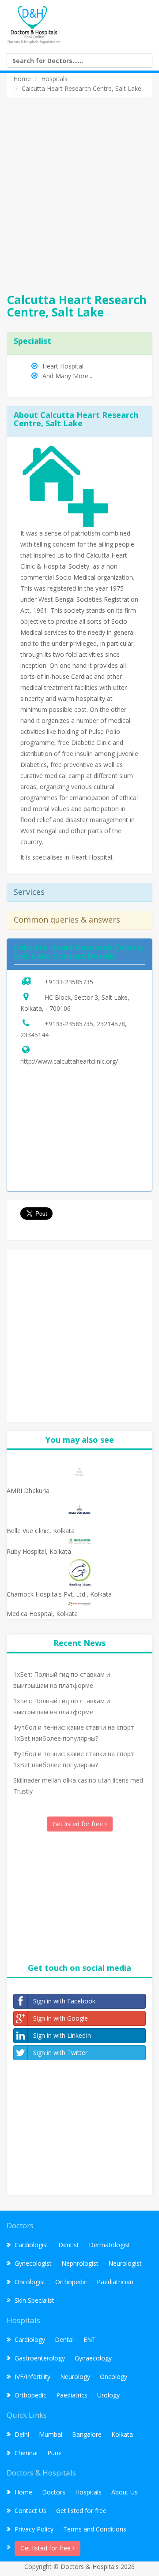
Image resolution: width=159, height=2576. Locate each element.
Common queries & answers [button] (67, 919)
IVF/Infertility (32, 2377)
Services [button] (29, 892)
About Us (125, 2492)
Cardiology (30, 2340)
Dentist (69, 2245)
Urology (108, 2395)
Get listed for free (79, 1824)
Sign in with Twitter (60, 2053)
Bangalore (87, 2434)
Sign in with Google (61, 2018)
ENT (90, 2340)
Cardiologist (32, 2245)
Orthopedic (71, 2282)
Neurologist (125, 2263)
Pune (55, 2453)
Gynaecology (93, 2358)
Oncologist (30, 2282)
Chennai (26, 2453)
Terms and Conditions (95, 2529)
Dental (64, 2340)
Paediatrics (72, 2395)
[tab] (79, 892)
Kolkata (122, 2434)
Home (23, 2492)
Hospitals (88, 2492)
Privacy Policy (34, 2529)
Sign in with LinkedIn (62, 2035)
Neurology (75, 2377)
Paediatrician (115, 2282)
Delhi (22, 2434)
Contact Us (30, 2511)
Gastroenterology (40, 2358)
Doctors (54, 2492)
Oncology (114, 2377)
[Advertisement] (79, 190)
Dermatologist (110, 2245)
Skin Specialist (34, 2300)
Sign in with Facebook (64, 2001)
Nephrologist (80, 2263)
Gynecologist (33, 2263)
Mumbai (51, 2434)
